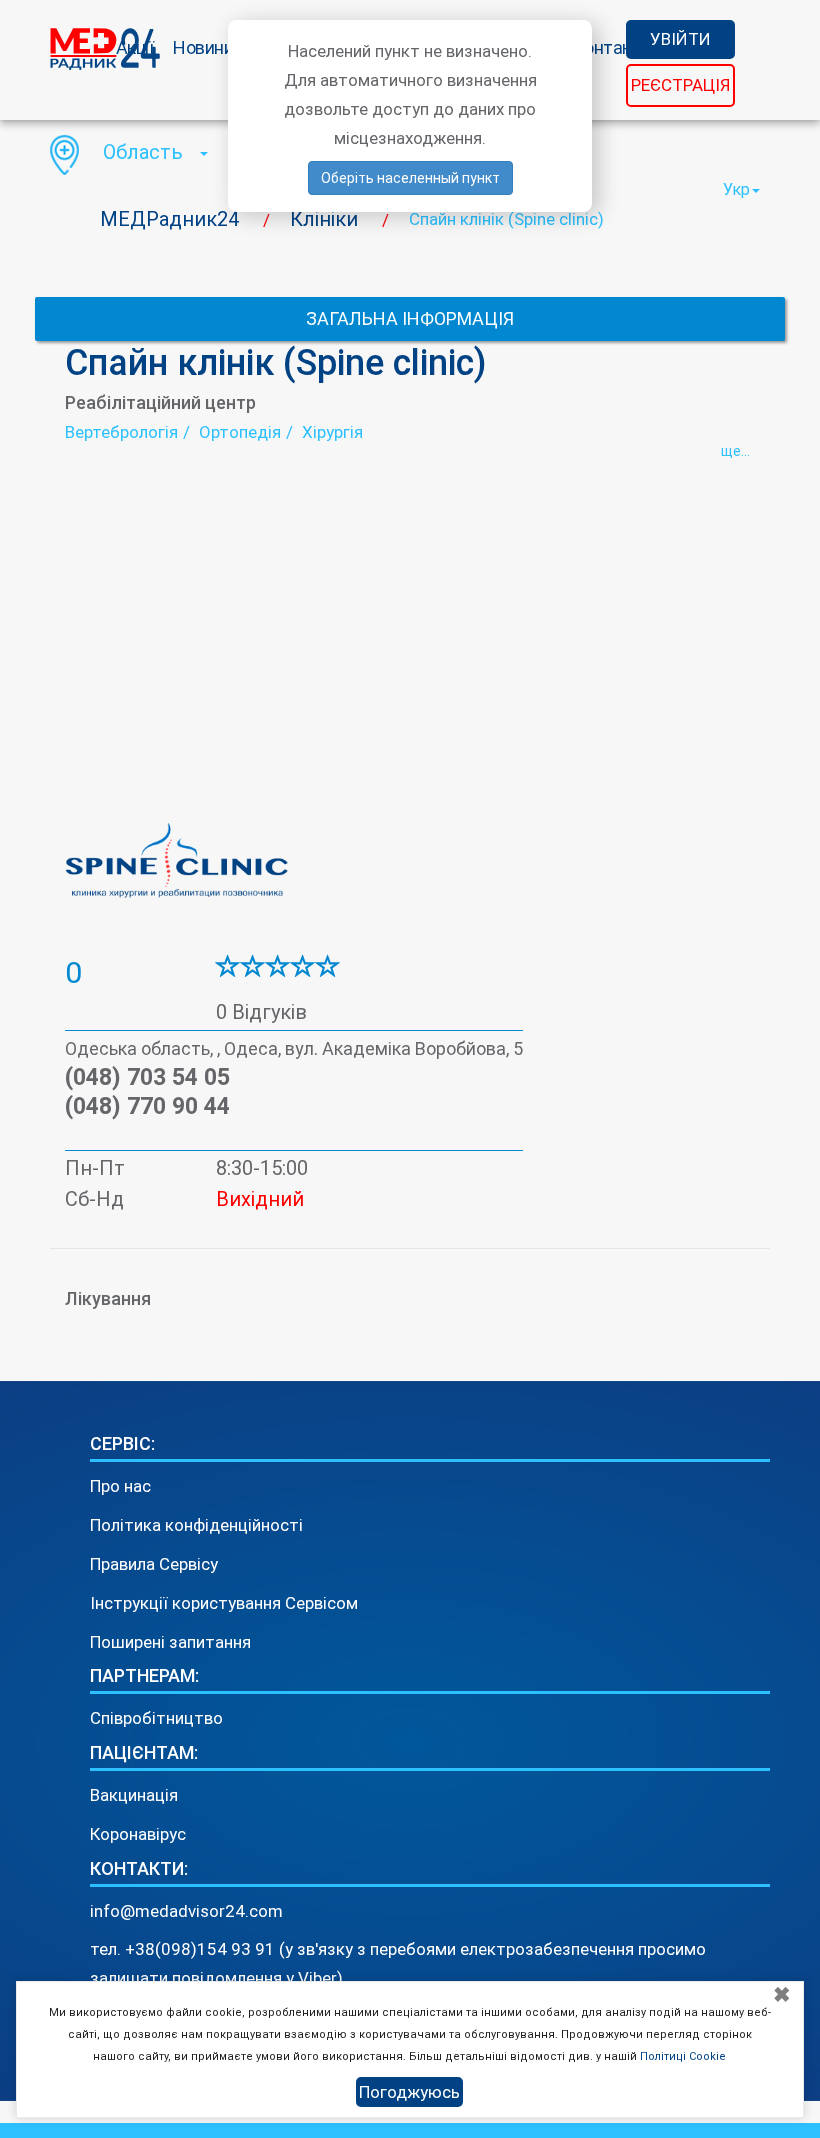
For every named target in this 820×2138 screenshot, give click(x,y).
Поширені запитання (170, 1642)
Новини (203, 47)
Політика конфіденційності (196, 1525)
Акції (135, 47)
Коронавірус (138, 1834)
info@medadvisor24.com (186, 1911)
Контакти (611, 47)
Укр (736, 189)
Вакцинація (134, 1795)
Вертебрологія (121, 432)
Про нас (120, 1486)
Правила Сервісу (154, 1564)
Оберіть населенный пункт (410, 178)
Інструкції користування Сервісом (224, 1603)
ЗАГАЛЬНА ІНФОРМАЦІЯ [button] (410, 318)
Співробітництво (156, 1718)
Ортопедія (240, 432)
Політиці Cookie (683, 2056)
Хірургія (332, 432)
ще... (735, 451)
